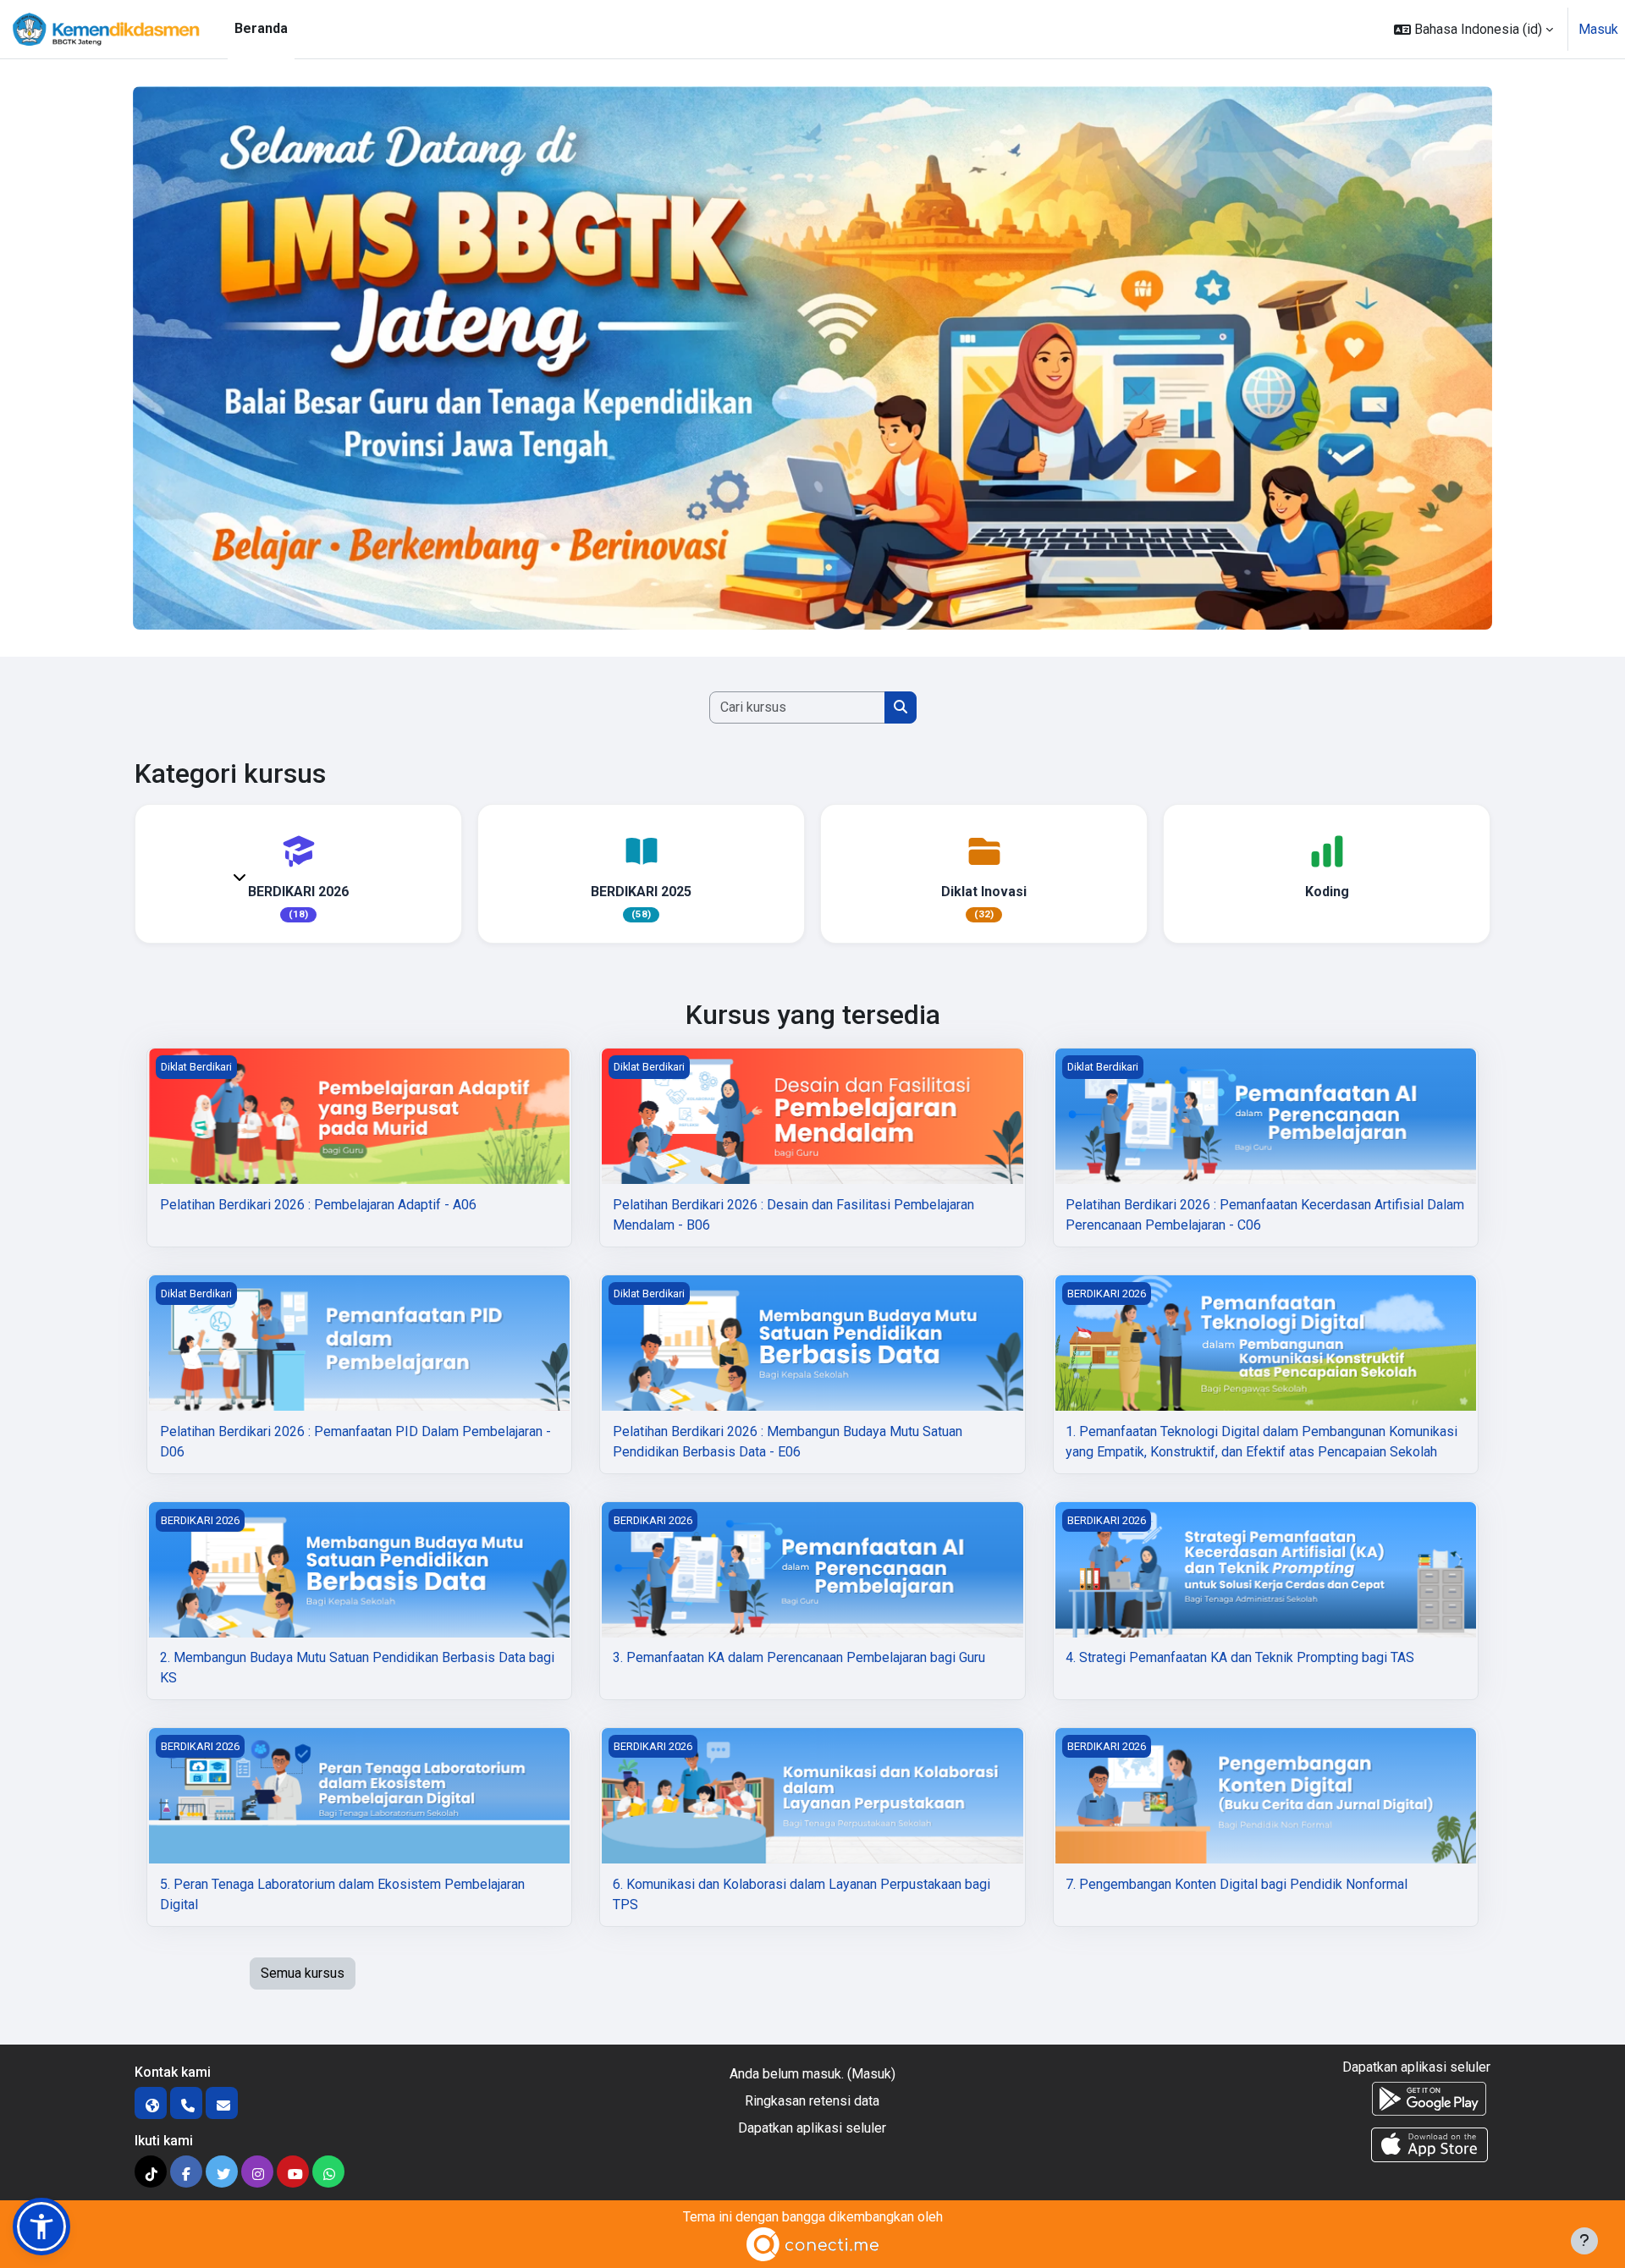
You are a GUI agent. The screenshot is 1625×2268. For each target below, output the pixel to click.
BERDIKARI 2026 (298, 892)
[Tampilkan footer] (1584, 2241)
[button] (1474, 29)
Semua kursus (303, 1973)
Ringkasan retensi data (812, 2101)
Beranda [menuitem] (261, 28)
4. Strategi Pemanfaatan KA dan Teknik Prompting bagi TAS (1240, 1657)
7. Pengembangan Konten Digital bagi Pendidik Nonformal (1237, 1884)
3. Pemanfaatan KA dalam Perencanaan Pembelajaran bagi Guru (799, 1657)
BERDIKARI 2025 (641, 892)
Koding (1327, 892)
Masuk (1598, 29)
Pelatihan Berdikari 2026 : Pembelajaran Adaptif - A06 (318, 1205)
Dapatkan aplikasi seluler (812, 2128)
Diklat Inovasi (984, 892)
